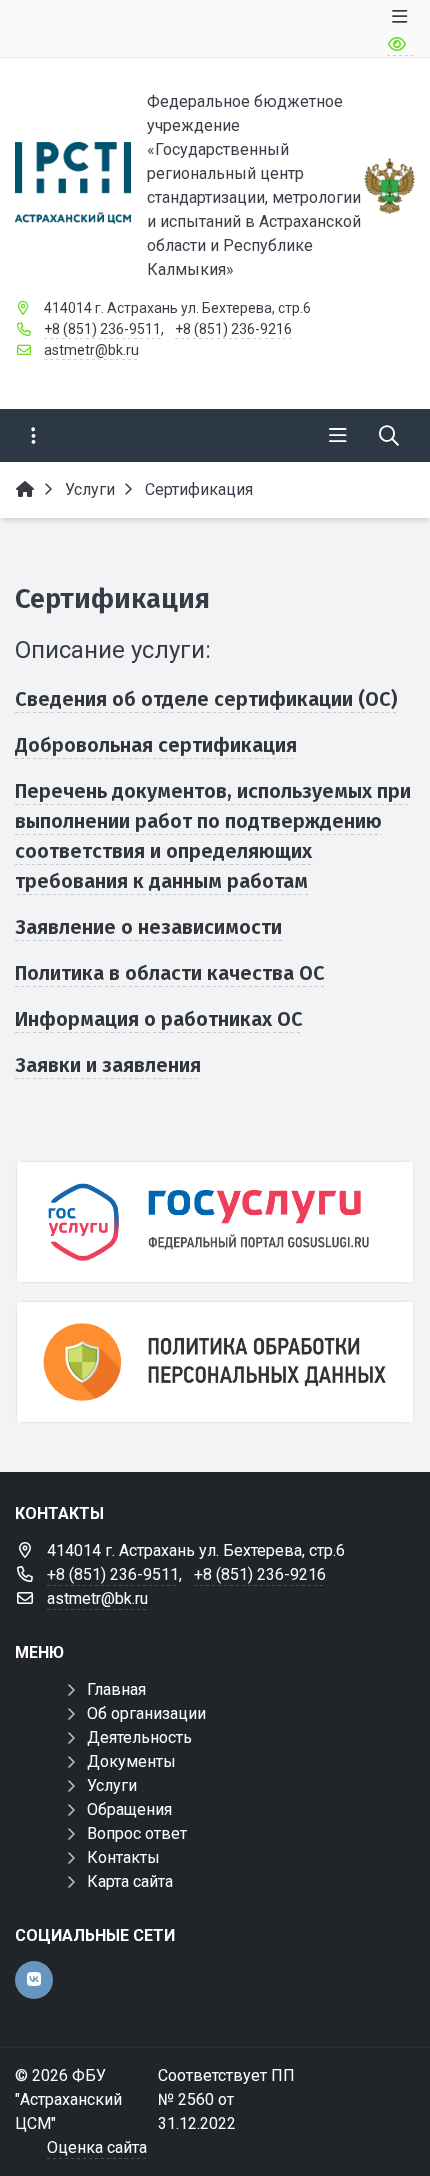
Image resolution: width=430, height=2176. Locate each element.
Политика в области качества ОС (170, 973)
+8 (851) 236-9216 (233, 329)
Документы (131, 1761)
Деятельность (139, 1737)
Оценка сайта (97, 2147)
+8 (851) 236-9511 (102, 329)
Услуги (112, 1785)
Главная (116, 1689)
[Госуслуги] (215, 1222)
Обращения (129, 1809)
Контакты (123, 1857)
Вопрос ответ (137, 1833)
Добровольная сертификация (156, 745)
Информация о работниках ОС (159, 1019)
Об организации (146, 1713)
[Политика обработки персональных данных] (215, 1362)
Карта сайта (130, 1881)
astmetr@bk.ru (91, 350)
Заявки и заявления (108, 1065)
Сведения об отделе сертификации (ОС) (206, 699)
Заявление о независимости (148, 927)
